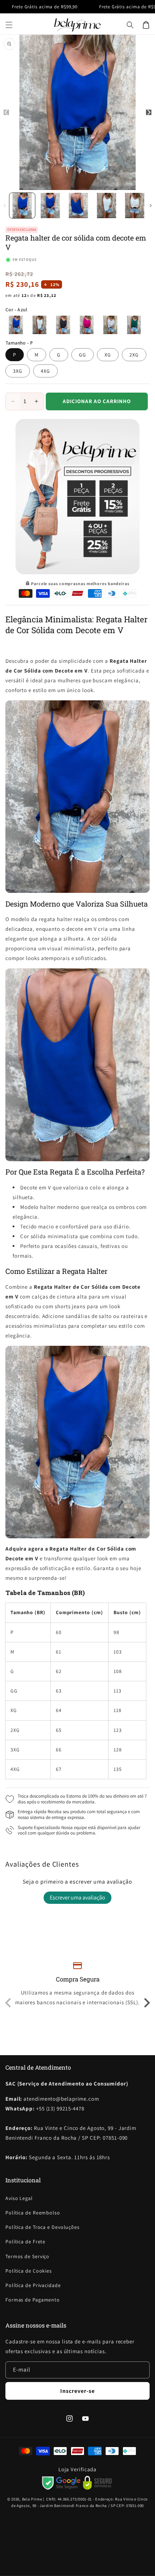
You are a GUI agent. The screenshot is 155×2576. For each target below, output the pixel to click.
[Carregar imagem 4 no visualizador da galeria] (107, 206)
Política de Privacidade (33, 2285)
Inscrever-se (77, 2391)
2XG (134, 355)
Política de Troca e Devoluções (43, 2227)
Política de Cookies (29, 2271)
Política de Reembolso (33, 2213)
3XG (18, 371)
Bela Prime (32, 2499)
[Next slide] (146, 2003)
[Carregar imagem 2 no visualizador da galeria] (50, 206)
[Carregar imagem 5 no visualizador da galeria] (135, 206)
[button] (9, 25)
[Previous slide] (9, 2003)
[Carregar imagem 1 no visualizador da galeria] (22, 206)
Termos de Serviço (27, 2256)
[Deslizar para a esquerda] (5, 206)
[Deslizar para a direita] (150, 206)
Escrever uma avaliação (77, 1898)
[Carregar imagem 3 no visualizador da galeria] (78, 206)
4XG (45, 371)
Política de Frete (25, 2242)
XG (108, 355)
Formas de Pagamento (33, 2300)
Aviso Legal (19, 2198)
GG (83, 355)
